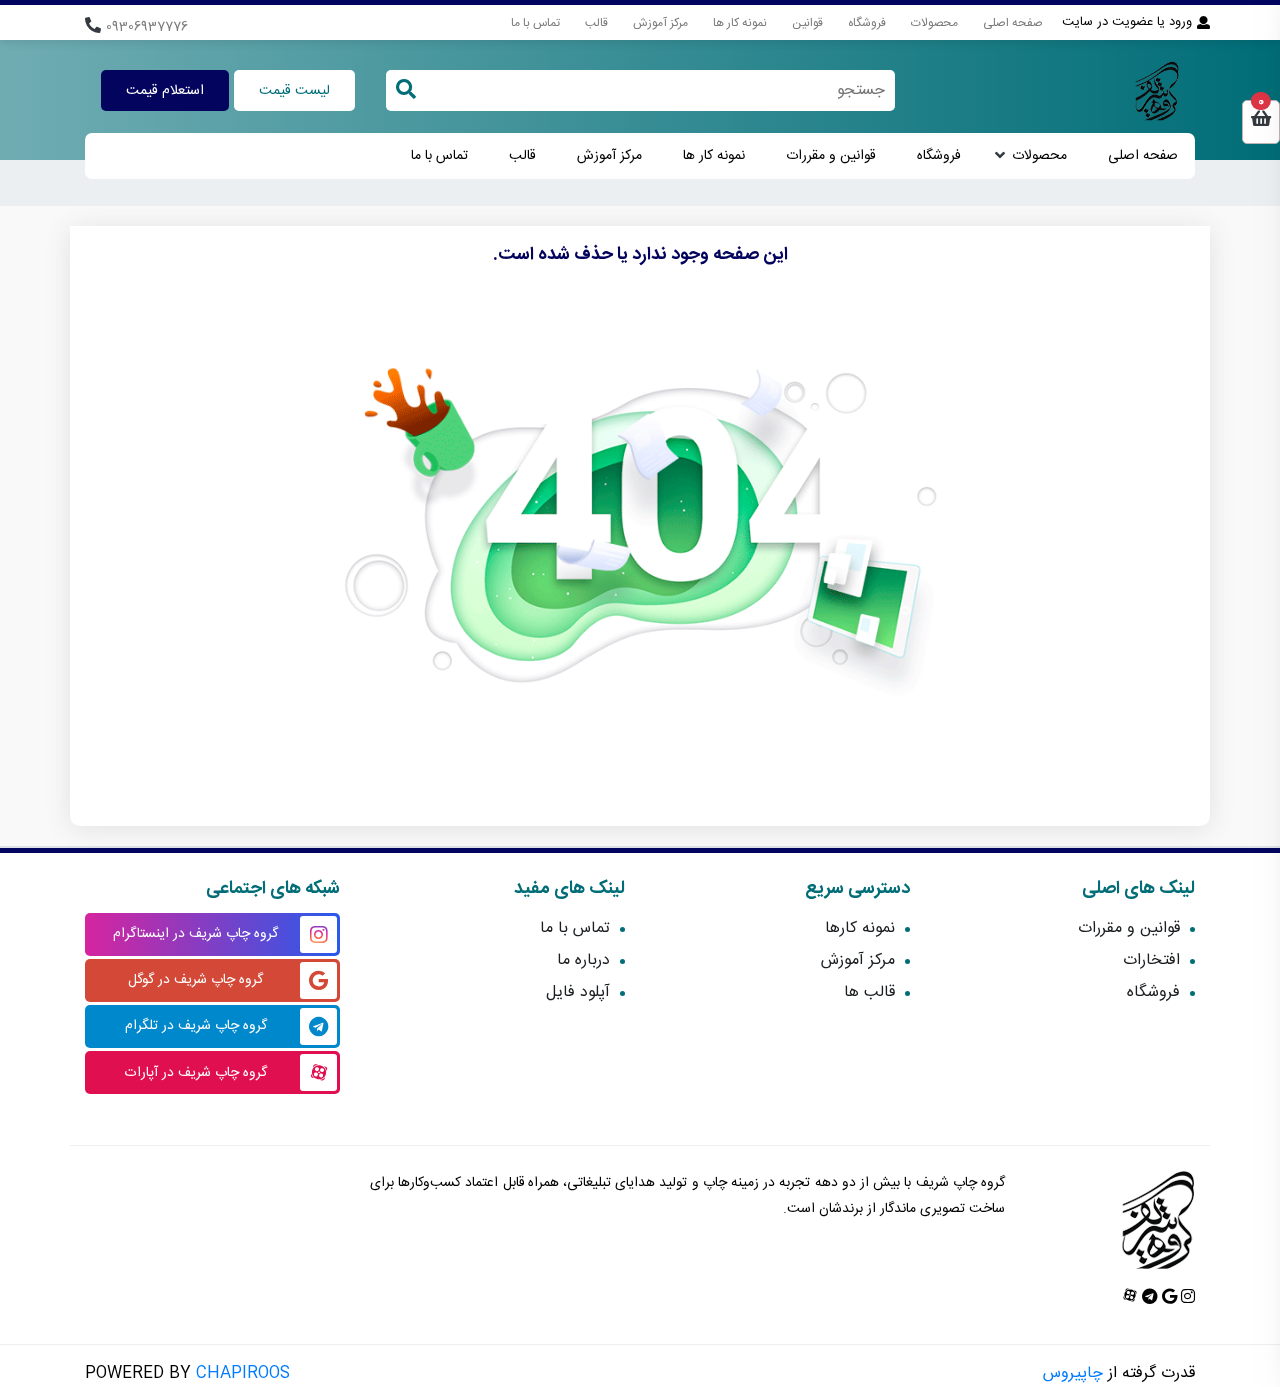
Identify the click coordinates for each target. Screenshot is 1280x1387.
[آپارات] (1130, 1298)
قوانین (807, 23)
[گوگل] (1167, 1298)
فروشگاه (867, 23)
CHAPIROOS (243, 1373)
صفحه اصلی (1013, 23)
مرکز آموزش (660, 23)
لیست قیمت (294, 91)
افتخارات (1151, 960)
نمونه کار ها (740, 23)
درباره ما (583, 960)
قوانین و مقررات (831, 156)
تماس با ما (535, 23)
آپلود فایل (578, 992)
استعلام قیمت (165, 91)
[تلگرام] (1148, 1298)
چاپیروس (1073, 1373)
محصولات (934, 23)
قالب (596, 23)
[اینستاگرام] (1186, 1298)
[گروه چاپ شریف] (1152, 91)
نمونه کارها (860, 928)
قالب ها (869, 992)
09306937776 (147, 27)
